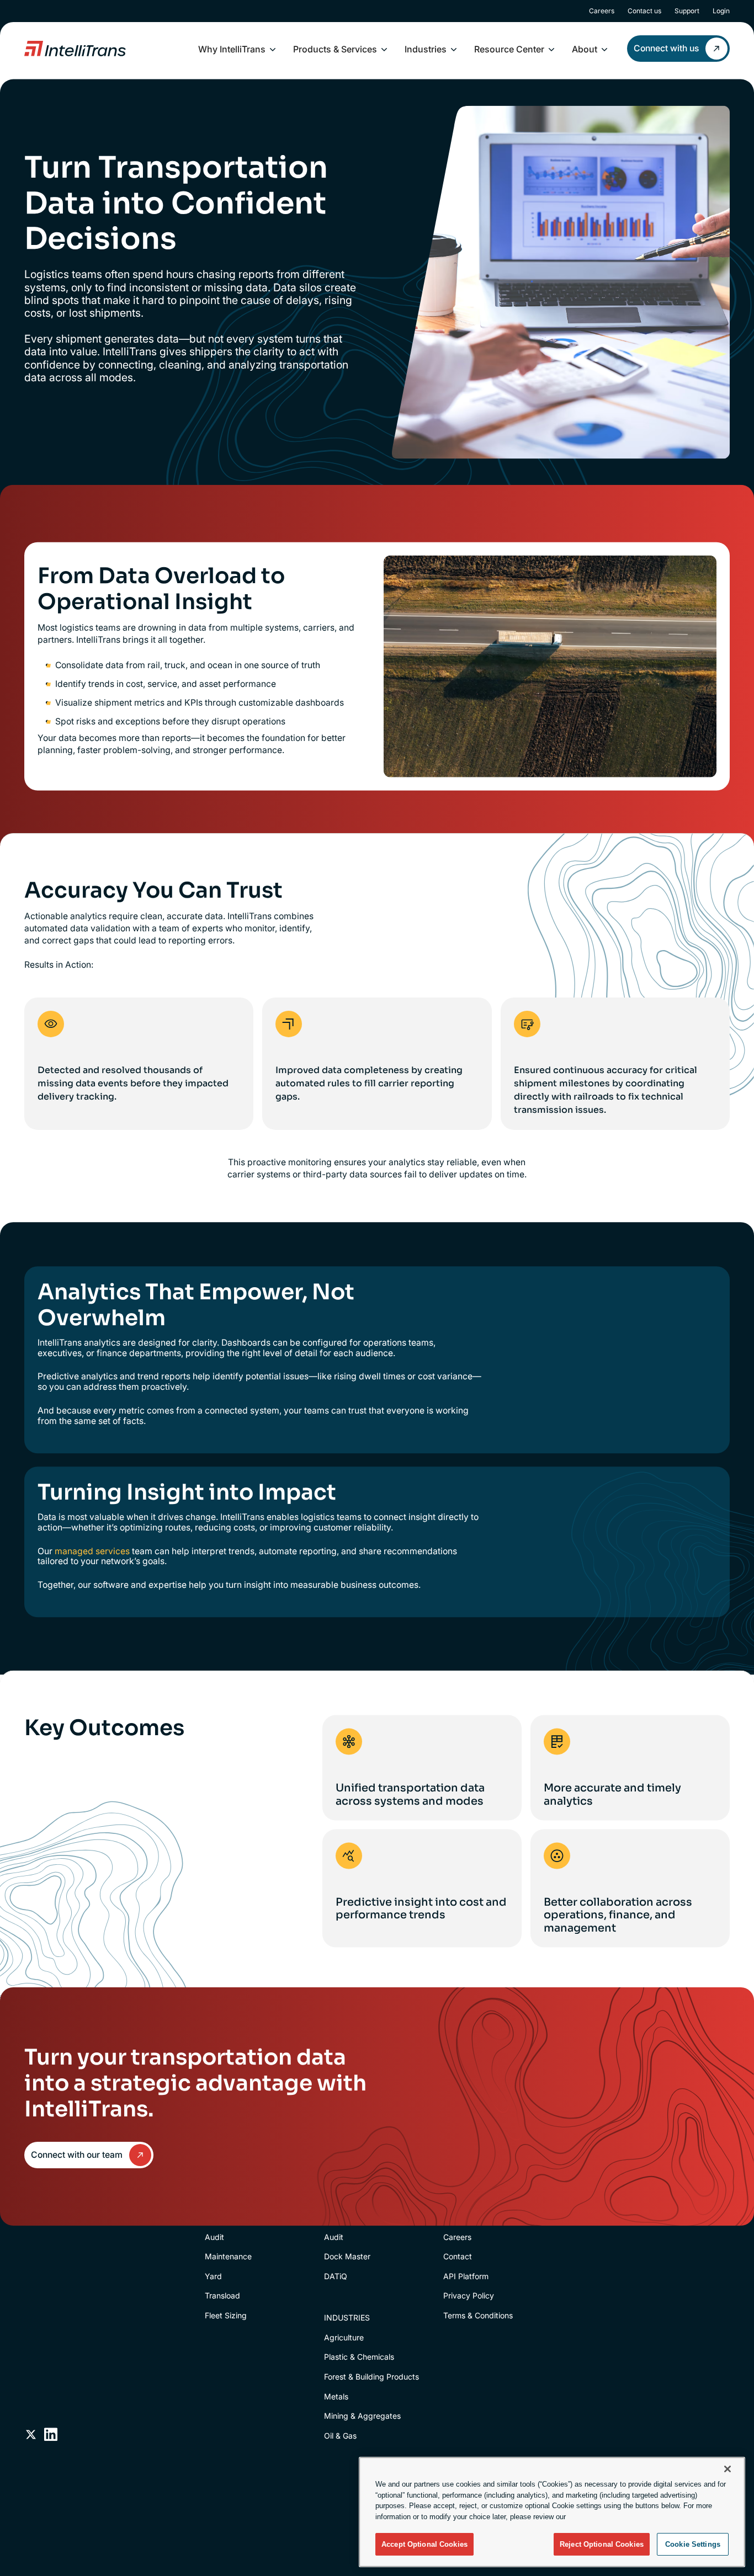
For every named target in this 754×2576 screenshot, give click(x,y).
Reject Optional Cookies (602, 2544)
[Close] (728, 2469)
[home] (75, 49)
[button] (237, 49)
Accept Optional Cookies (424, 2544)
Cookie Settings (693, 2544)
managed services (92, 1551)
